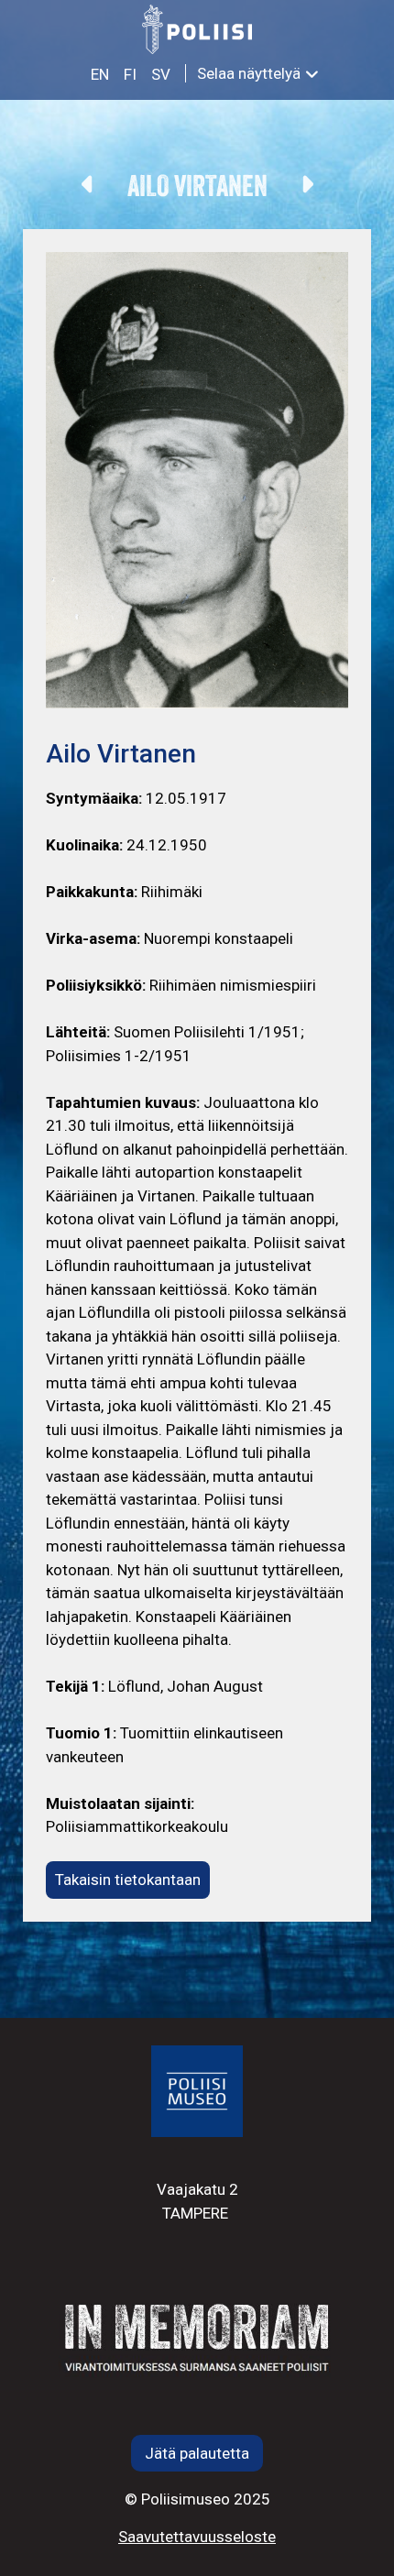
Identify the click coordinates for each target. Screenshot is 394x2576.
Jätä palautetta (197, 2453)
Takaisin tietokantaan (128, 1880)
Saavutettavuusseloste (197, 2537)
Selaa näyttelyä (249, 73)
